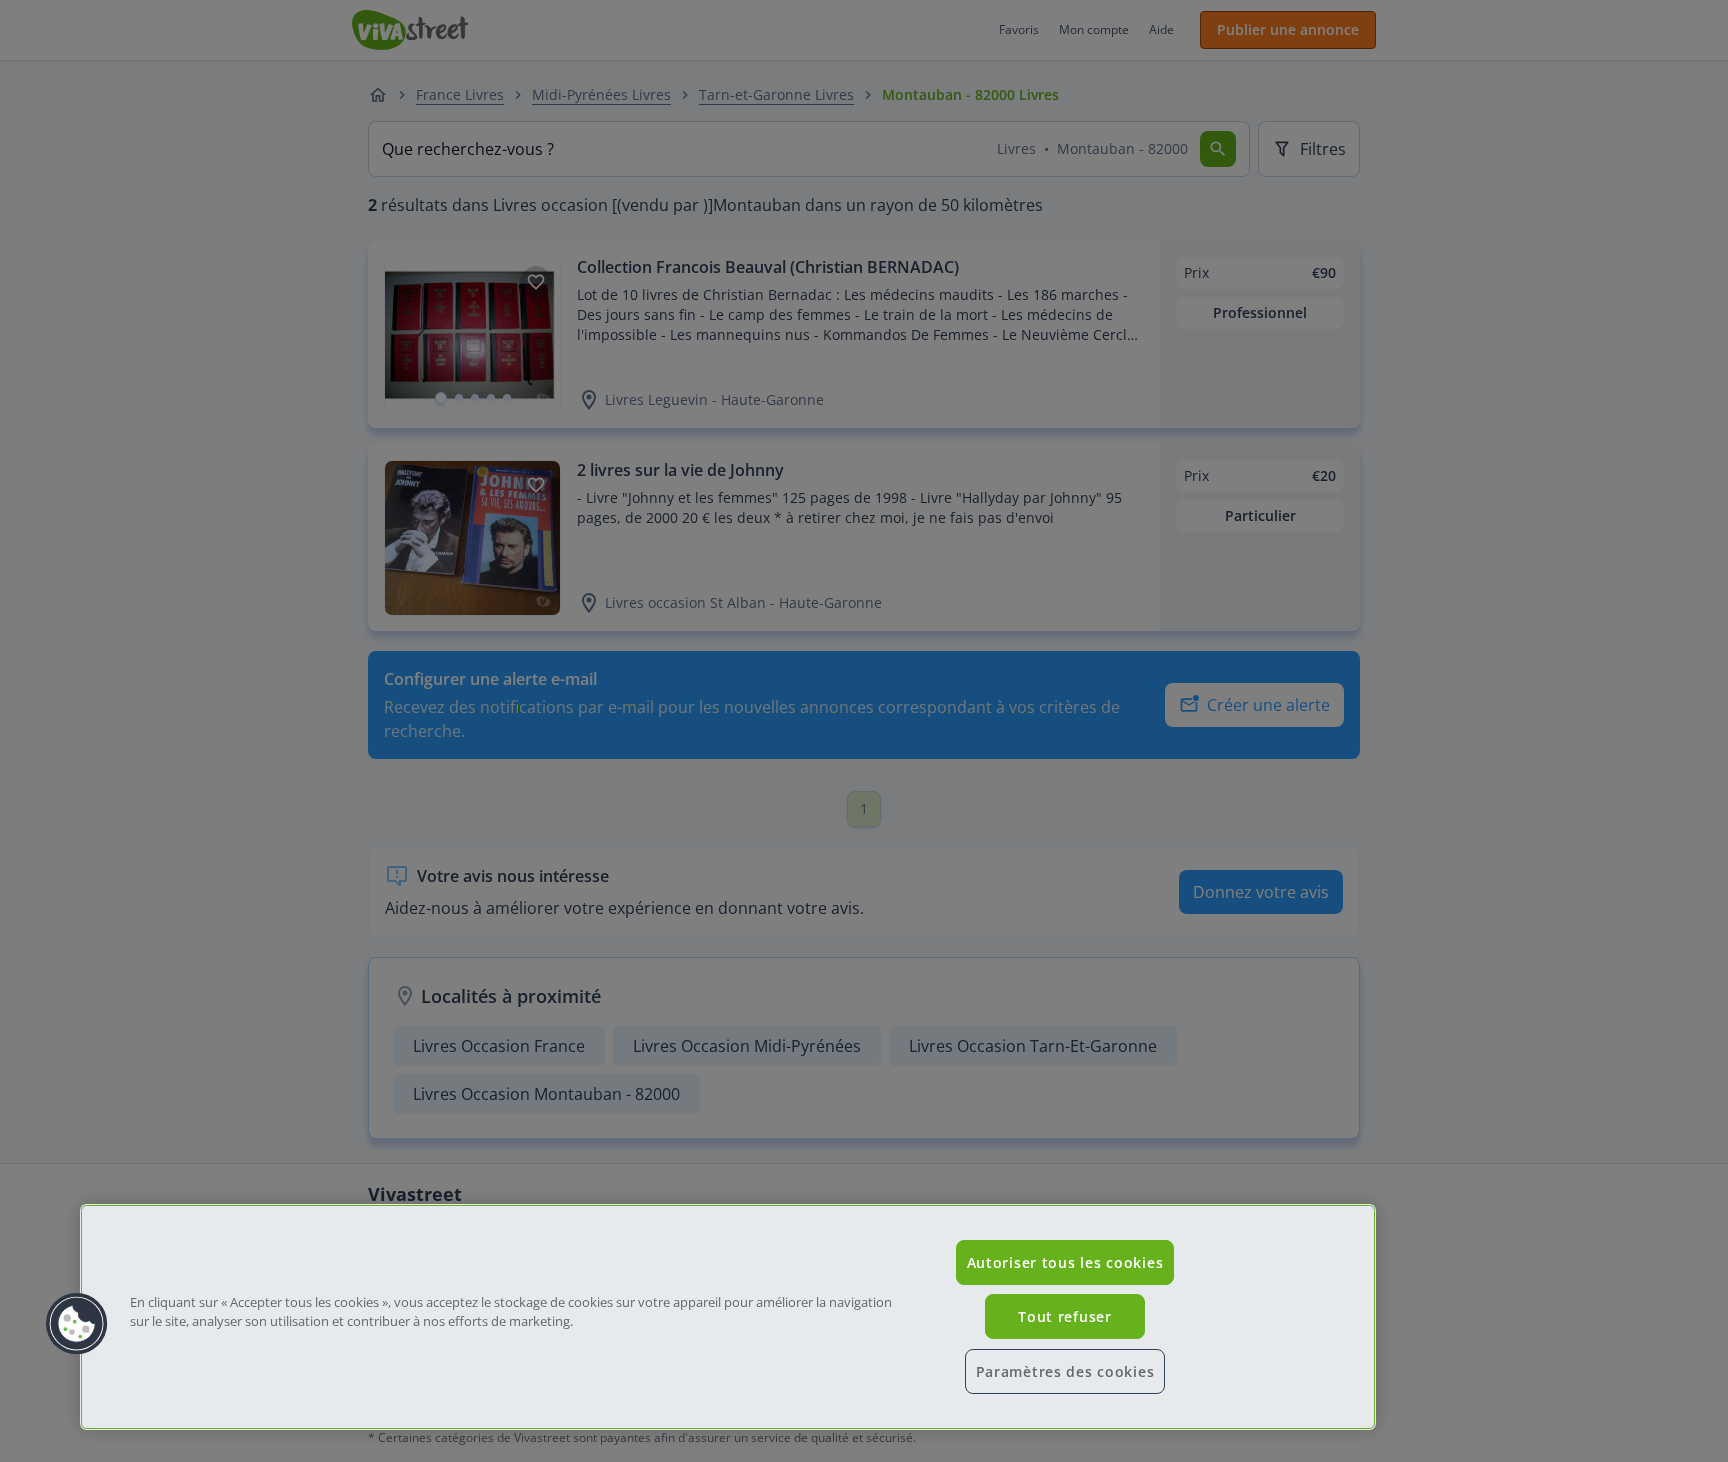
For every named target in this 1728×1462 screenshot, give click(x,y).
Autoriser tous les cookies (1065, 1262)
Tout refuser (1065, 1316)
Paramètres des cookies (1065, 1371)
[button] (77, 1324)
